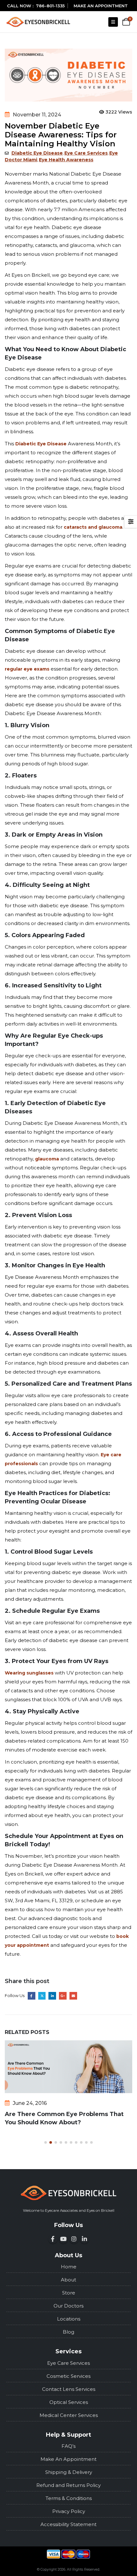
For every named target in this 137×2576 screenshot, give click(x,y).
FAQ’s (68, 2446)
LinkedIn (52, 1996)
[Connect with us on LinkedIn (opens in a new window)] (84, 2239)
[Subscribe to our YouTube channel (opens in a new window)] (63, 2239)
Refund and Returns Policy (68, 2485)
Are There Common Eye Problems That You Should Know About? (64, 2118)
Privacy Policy (69, 2511)
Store (69, 2293)
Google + (63, 1996)
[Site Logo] (38, 22)
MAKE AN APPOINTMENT (101, 6)
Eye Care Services (86, 153)
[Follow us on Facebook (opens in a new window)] (53, 2239)
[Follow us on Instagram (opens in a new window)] (74, 2239)
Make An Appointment (68, 2459)
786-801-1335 (50, 6)
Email (73, 1996)
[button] (113, 22)
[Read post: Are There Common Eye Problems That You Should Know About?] (68, 2067)
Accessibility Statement (68, 2524)
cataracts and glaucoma (93, 527)
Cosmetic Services (68, 2376)
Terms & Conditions (69, 2498)
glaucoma (46, 1159)
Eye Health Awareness (66, 160)
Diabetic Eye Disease (37, 153)
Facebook (32, 1996)
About (68, 2280)
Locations (69, 2319)
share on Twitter (42, 1996)
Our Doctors (68, 2306)
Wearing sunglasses (29, 1673)
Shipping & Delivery (69, 2472)
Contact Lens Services (69, 2389)
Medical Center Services (69, 2415)
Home (69, 2267)
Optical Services (69, 2402)
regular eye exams (27, 669)
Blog (68, 2332)
